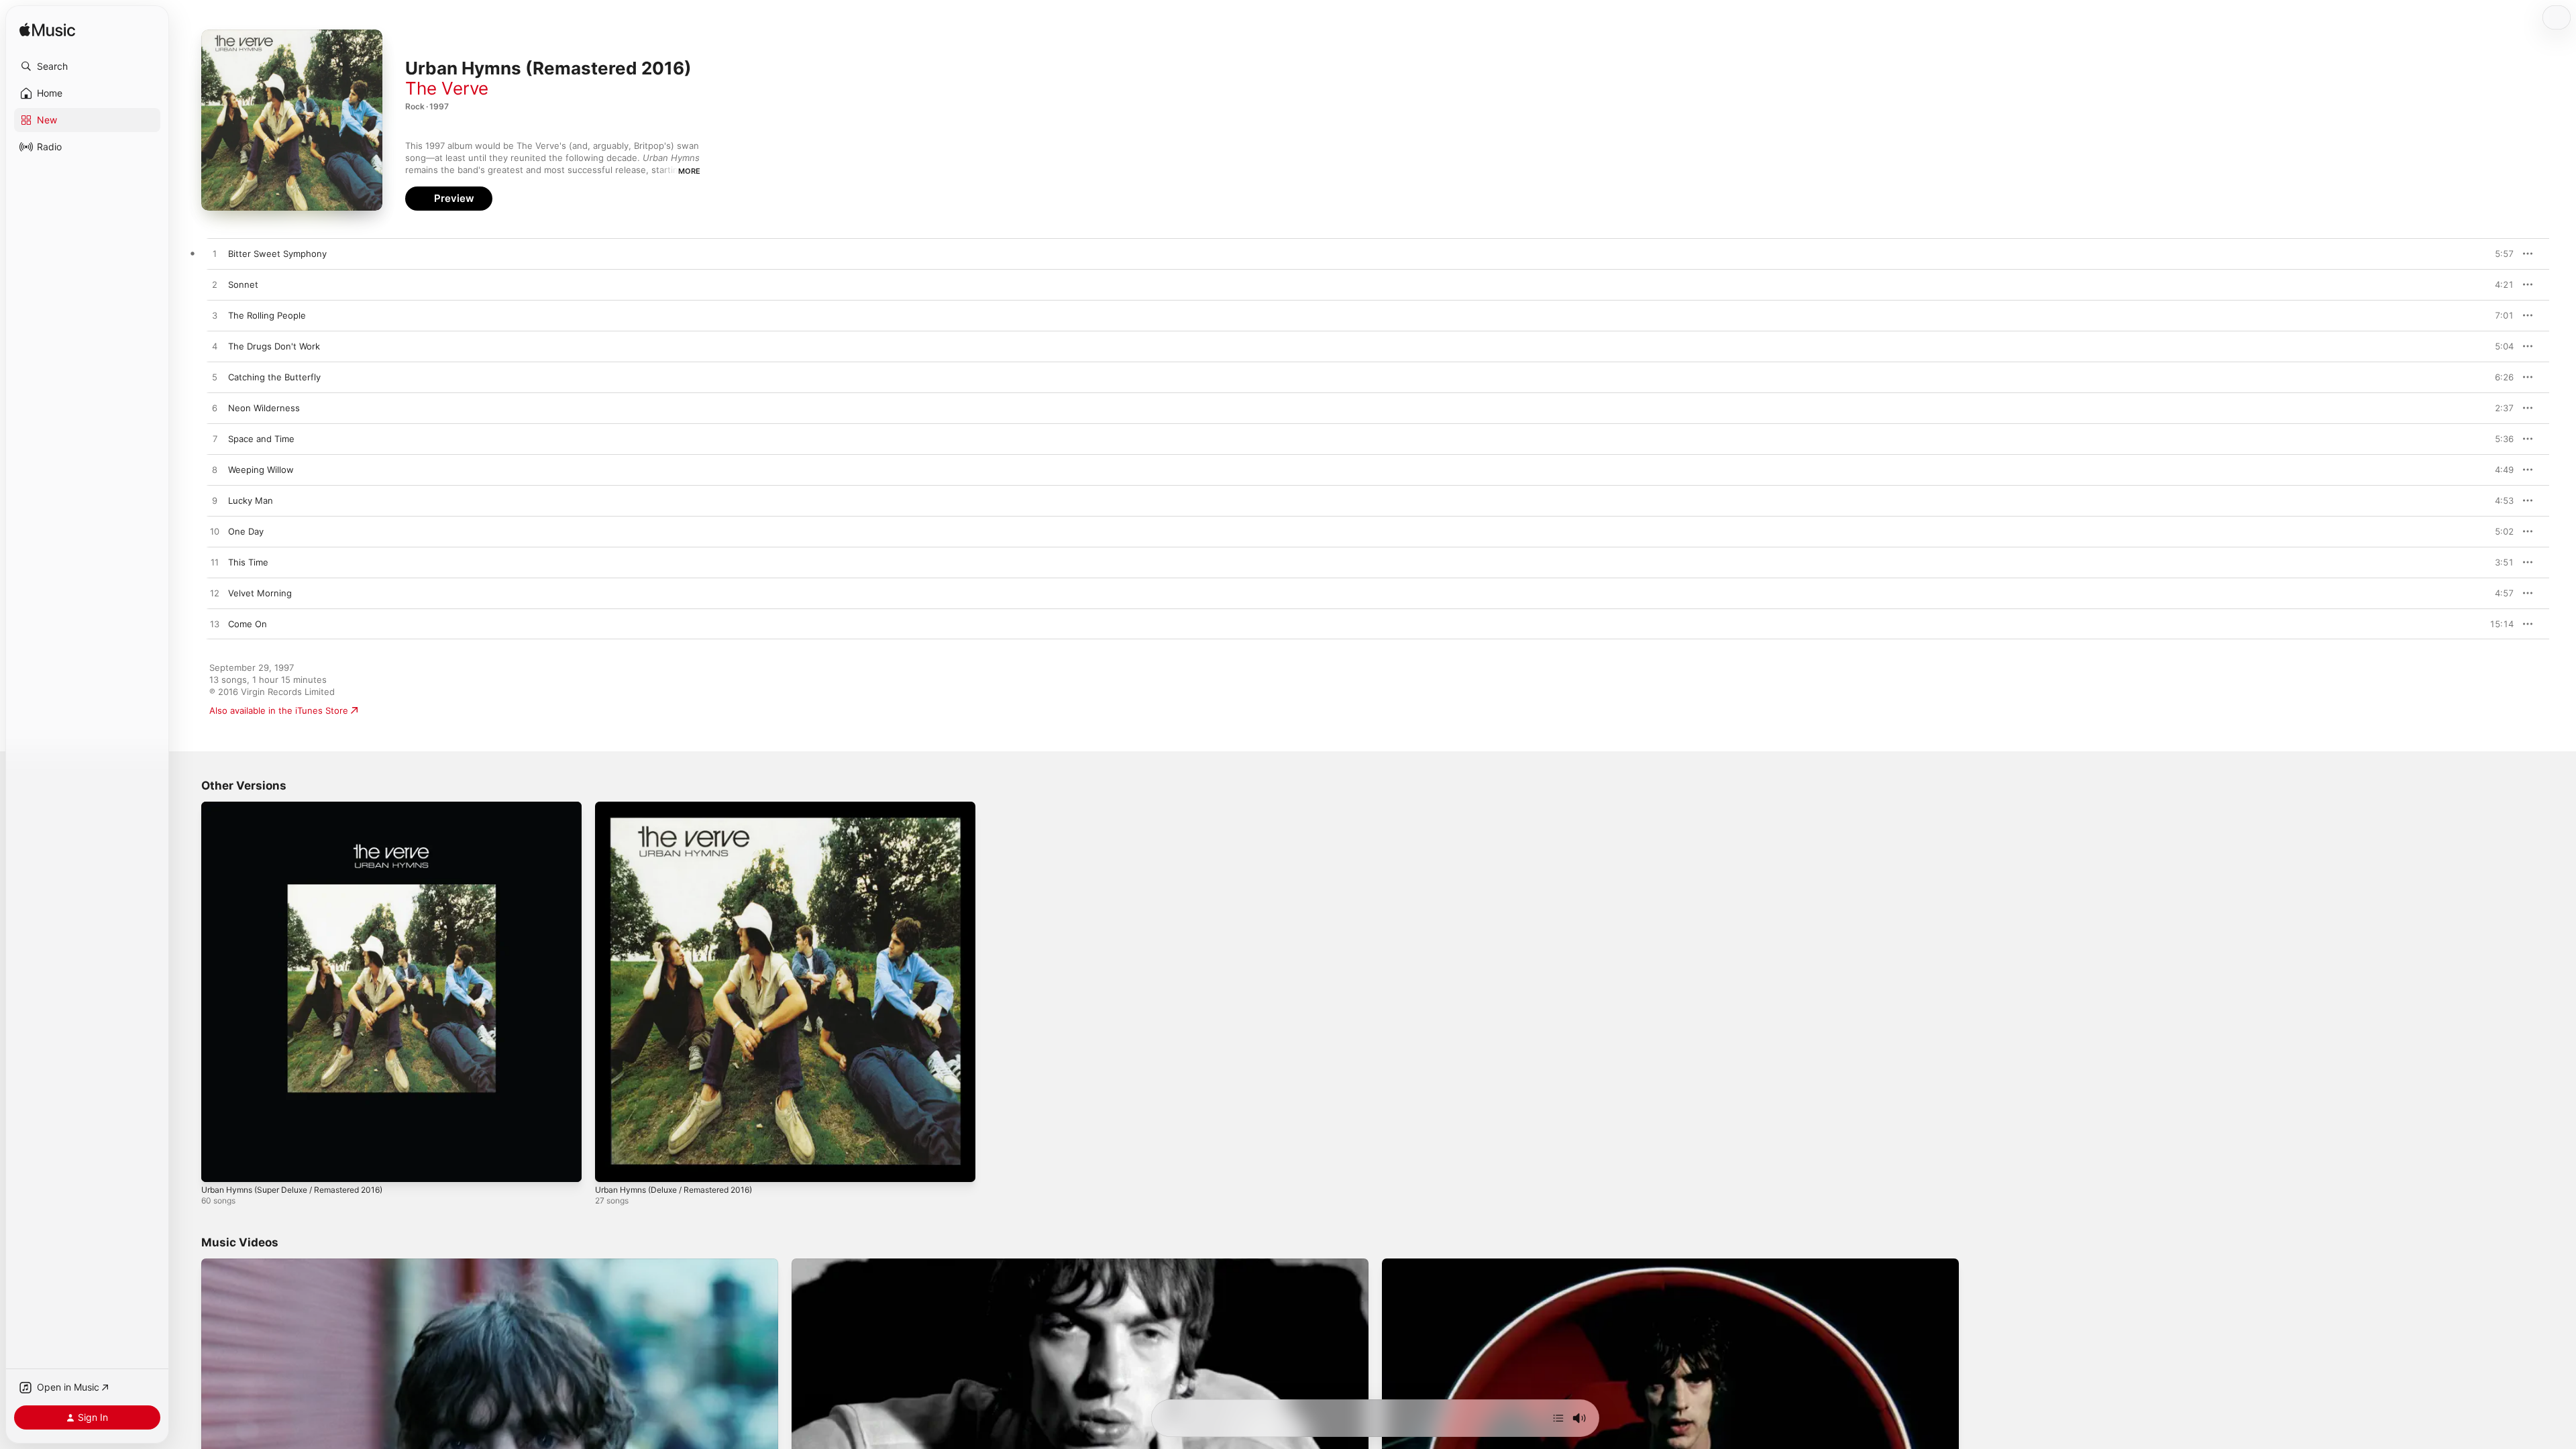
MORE (689, 171)
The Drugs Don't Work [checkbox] (274, 346)
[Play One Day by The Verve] (215, 532)
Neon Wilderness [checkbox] (264, 408)
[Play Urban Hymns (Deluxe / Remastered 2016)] (612, 1165)
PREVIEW (2499, 254)
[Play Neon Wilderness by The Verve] (215, 409)
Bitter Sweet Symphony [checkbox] (277, 254)
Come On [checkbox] (248, 624)
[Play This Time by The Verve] (215, 563)
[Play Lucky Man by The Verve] (215, 501)
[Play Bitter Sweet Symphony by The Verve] (215, 254)
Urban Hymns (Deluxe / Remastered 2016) (684, 807)
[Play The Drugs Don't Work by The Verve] (215, 347)
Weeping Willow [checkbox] (261, 470)
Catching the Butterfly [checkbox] (274, 377)
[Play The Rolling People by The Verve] (215, 316)
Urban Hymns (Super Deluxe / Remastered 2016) (304, 807)
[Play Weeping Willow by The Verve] (215, 470)
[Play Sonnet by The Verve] (215, 285)
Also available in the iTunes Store (279, 710)
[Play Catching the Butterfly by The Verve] (215, 378)
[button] (87, 66)
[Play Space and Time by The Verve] (215, 439)
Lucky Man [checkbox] (251, 500)
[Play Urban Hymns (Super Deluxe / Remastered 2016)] (218, 1165)
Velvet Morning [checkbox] (260, 593)
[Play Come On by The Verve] (215, 625)
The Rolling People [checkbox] (267, 315)
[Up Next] (1558, 1418)
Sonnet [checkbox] (243, 284)
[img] (47, 31)
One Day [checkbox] (246, 531)
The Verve (447, 88)
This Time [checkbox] (248, 562)
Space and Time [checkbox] (261, 439)
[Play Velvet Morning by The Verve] (215, 594)
